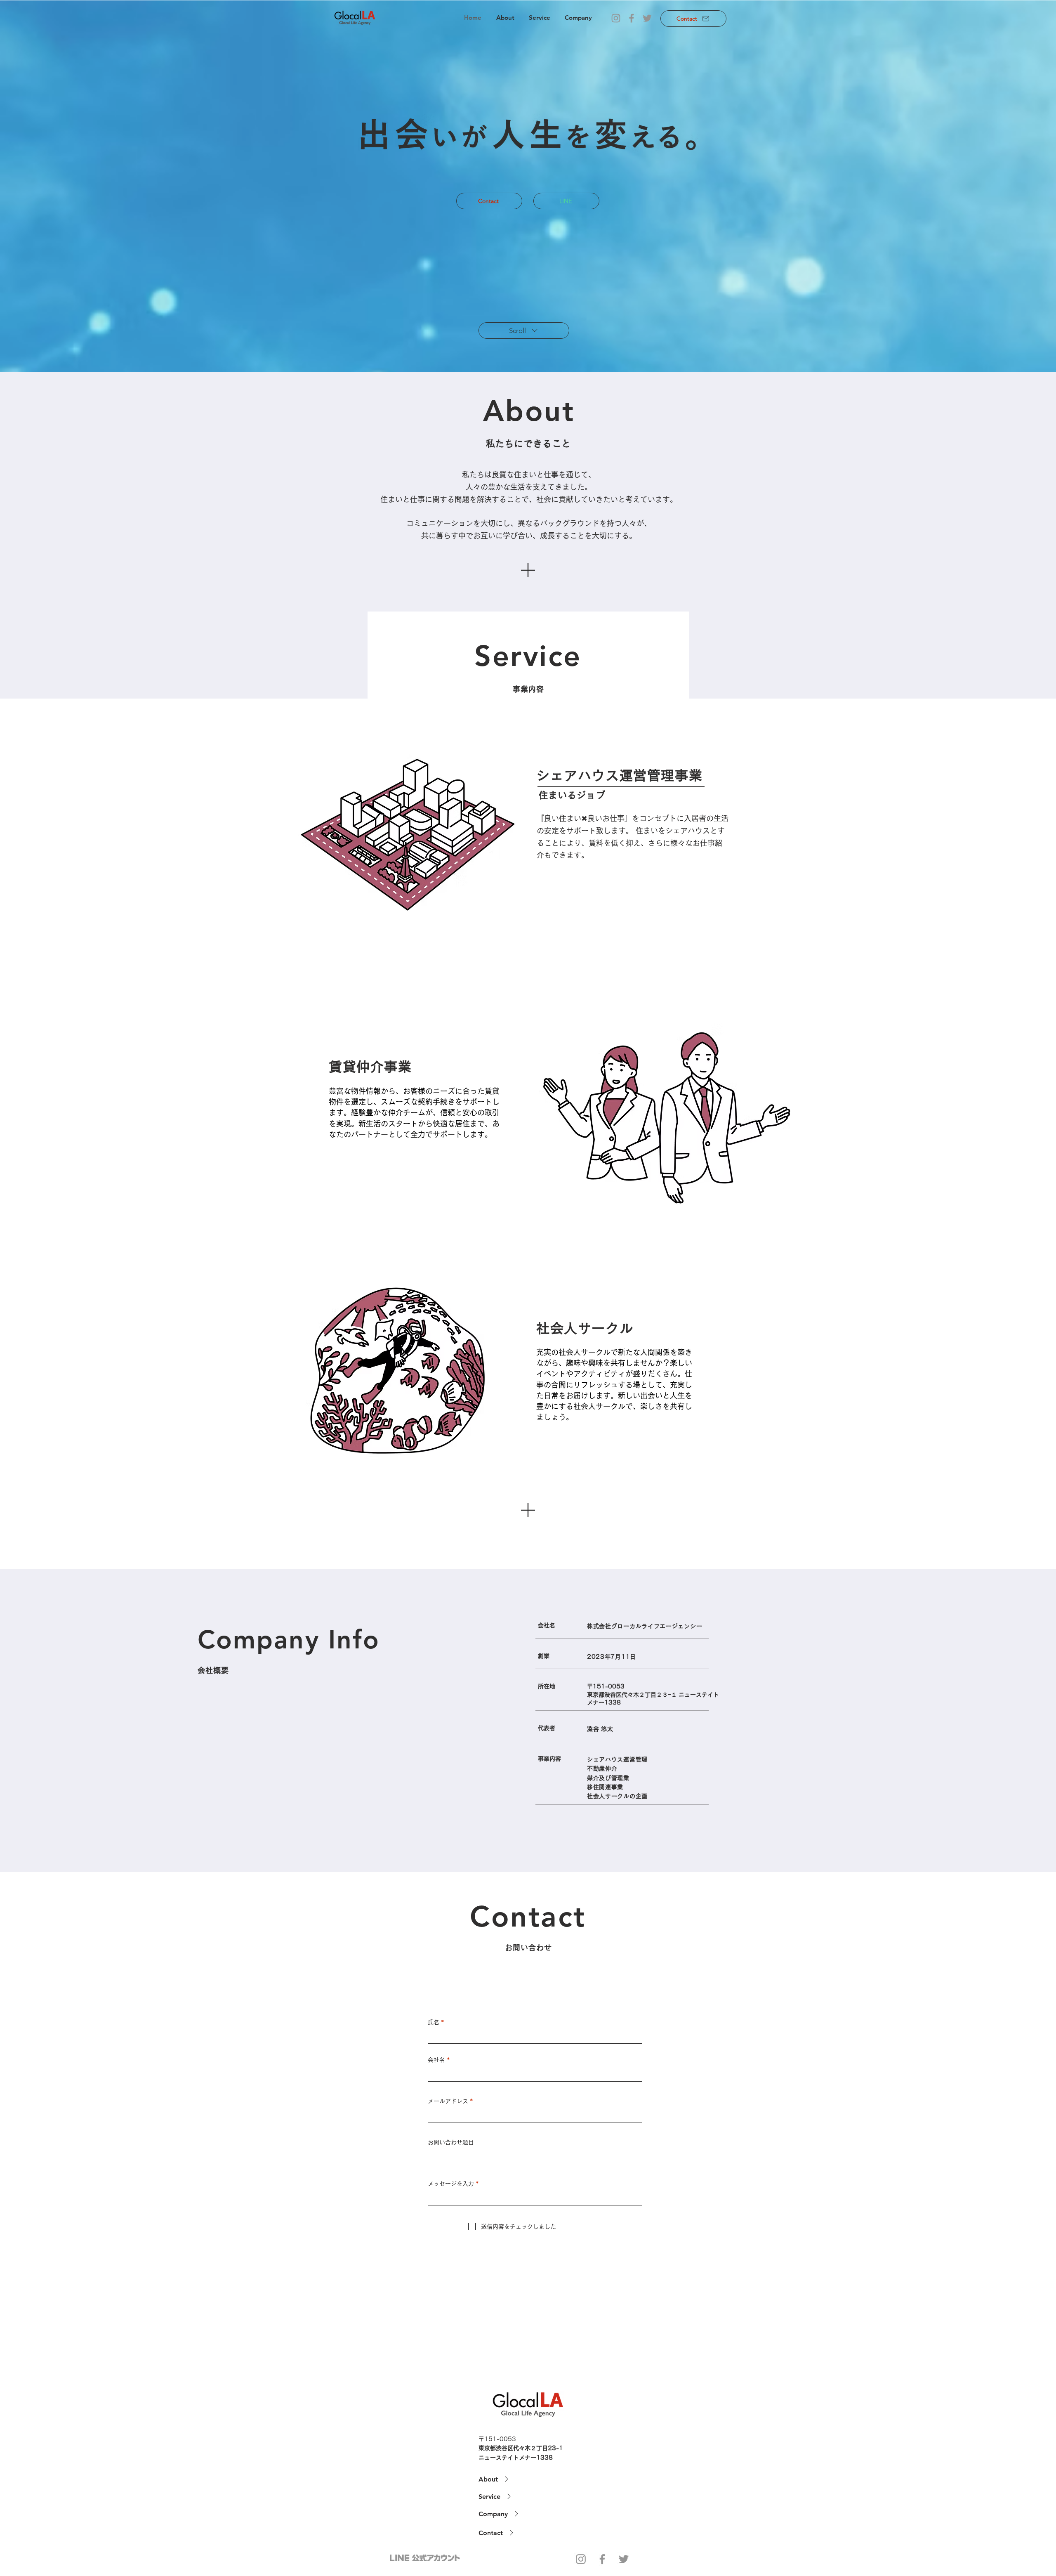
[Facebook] (632, 18)
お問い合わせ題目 (451, 2142)
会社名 (436, 2060)
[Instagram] (616, 18)
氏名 (434, 2022)
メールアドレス (448, 2101)
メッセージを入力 (451, 2184)
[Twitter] (647, 18)
